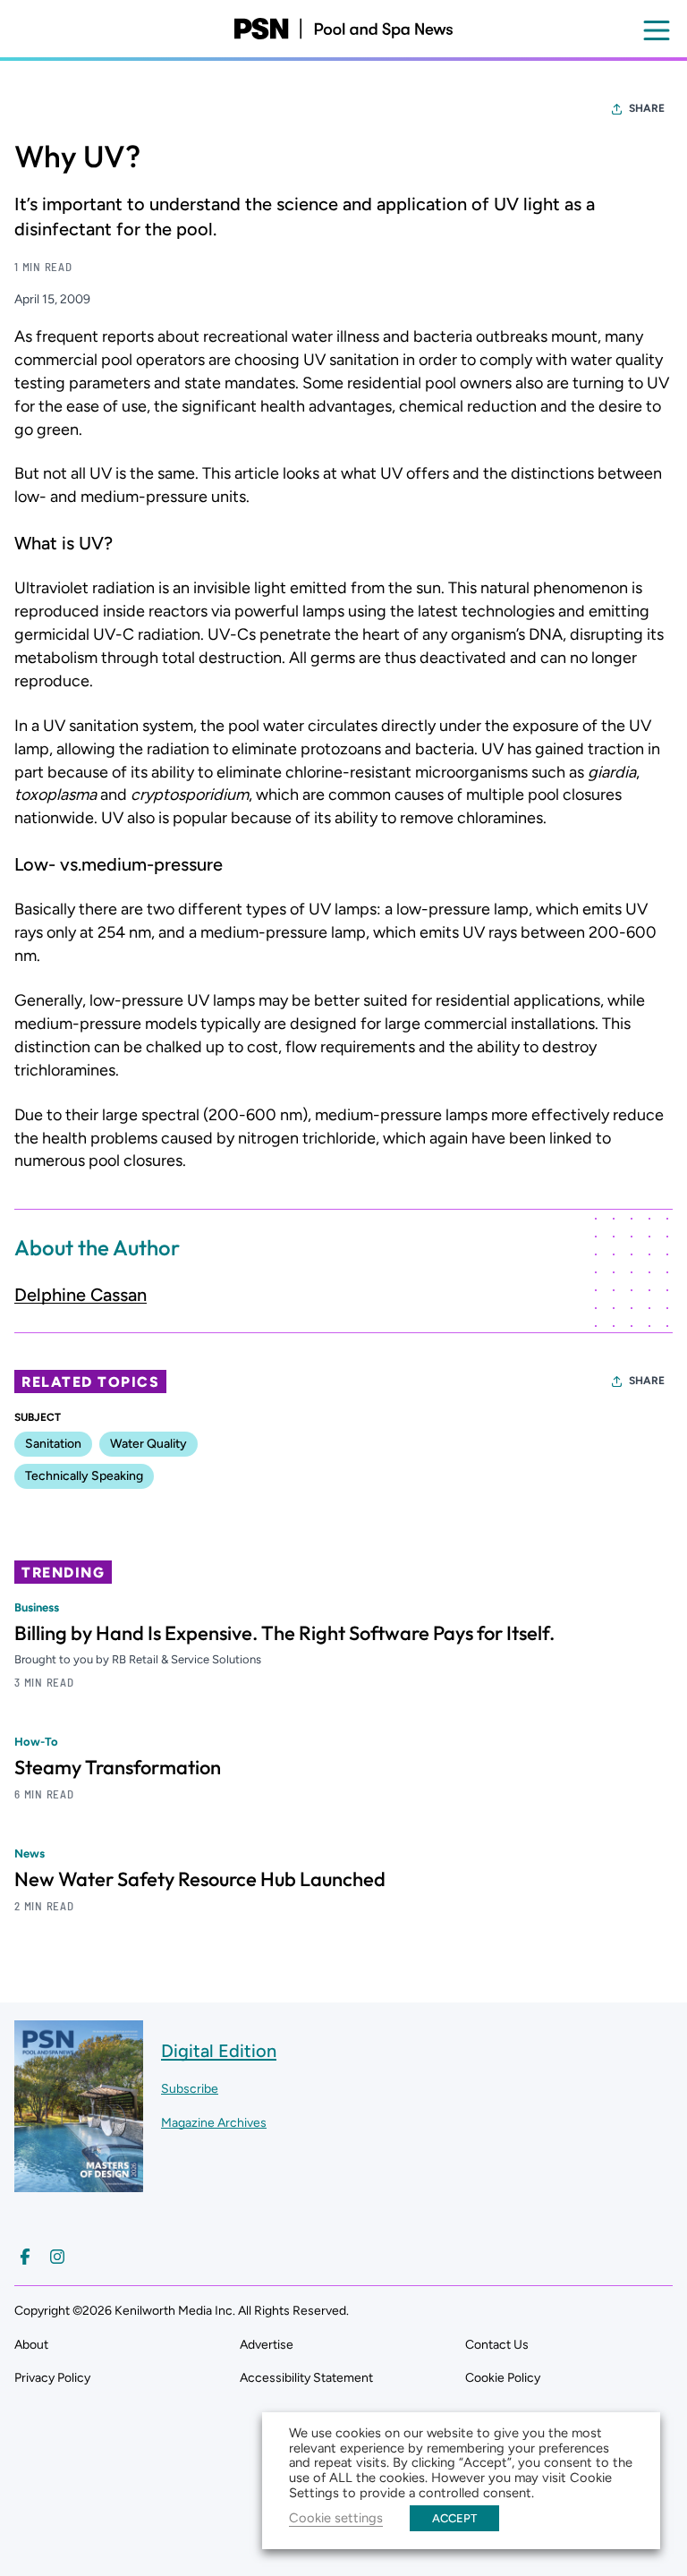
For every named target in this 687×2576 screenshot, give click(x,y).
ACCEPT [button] (454, 2518)
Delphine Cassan (81, 1295)
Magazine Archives (214, 2123)
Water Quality (148, 1444)
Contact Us (497, 2345)
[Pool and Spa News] (343, 29)
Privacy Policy (52, 2378)
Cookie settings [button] (336, 2518)
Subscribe (190, 2089)
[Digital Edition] (79, 2184)
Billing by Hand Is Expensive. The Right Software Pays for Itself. (284, 1633)
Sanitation (53, 1444)
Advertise (267, 2345)
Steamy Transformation (118, 1767)
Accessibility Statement (306, 2378)
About (31, 2345)
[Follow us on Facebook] (25, 2257)
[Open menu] (657, 30)
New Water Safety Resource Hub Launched (200, 1879)
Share (647, 108)
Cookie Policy (503, 2378)
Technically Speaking (84, 1476)
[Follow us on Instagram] (57, 2257)
